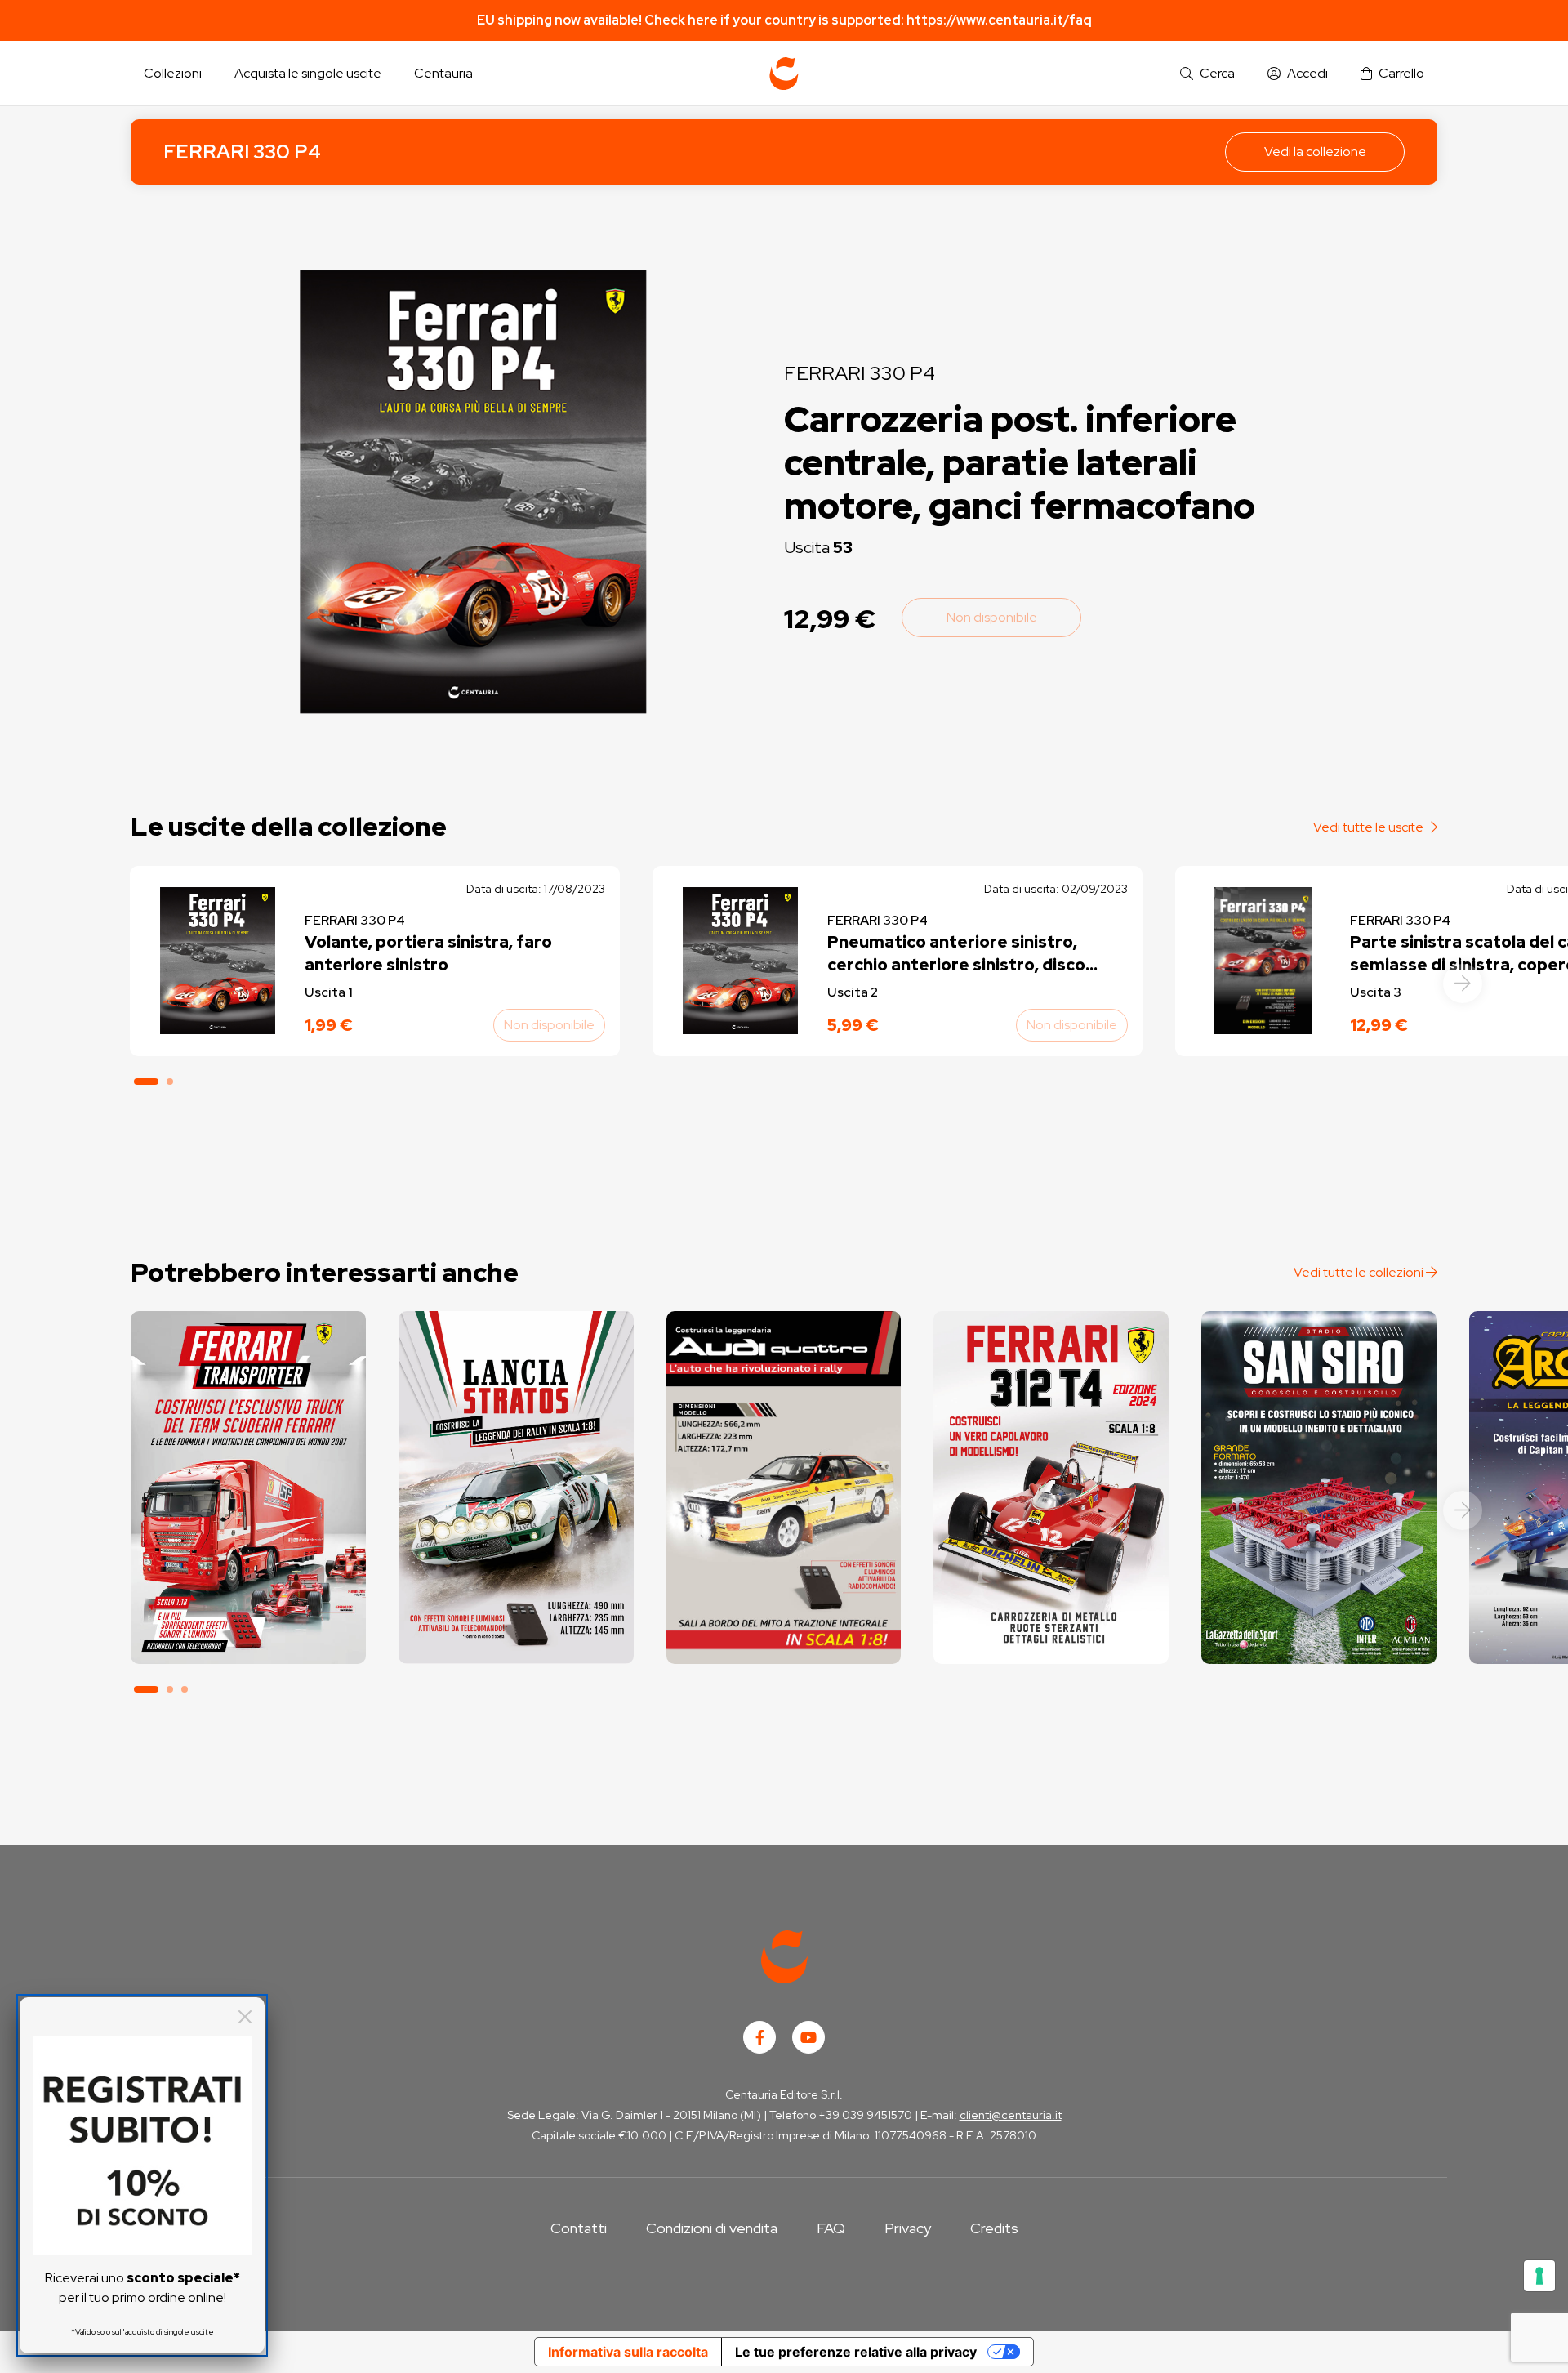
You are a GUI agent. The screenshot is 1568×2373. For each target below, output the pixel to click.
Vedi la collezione (1315, 152)
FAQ (831, 2228)
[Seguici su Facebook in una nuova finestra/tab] (759, 2037)
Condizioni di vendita (712, 2228)
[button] (1207, 74)
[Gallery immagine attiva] (473, 491)
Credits (994, 2228)
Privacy (908, 2228)
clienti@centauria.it (1011, 2115)
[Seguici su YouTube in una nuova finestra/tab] (808, 2037)
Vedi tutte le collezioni (1360, 1272)
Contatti (579, 2228)
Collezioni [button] (173, 73)
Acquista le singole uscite (308, 73)
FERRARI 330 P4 (242, 152)
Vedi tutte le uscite (1370, 827)
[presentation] (1463, 984)
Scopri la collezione (248, 1591)
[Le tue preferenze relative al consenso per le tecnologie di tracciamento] (1539, 2276)
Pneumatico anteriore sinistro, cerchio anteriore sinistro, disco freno (956, 954)
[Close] (245, 2017)
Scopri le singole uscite (248, 1637)
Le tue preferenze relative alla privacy (856, 2352)
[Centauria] (784, 74)
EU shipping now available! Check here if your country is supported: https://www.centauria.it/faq (784, 20)
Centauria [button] (443, 73)
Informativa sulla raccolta (628, 2352)
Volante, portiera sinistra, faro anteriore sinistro (428, 953)
